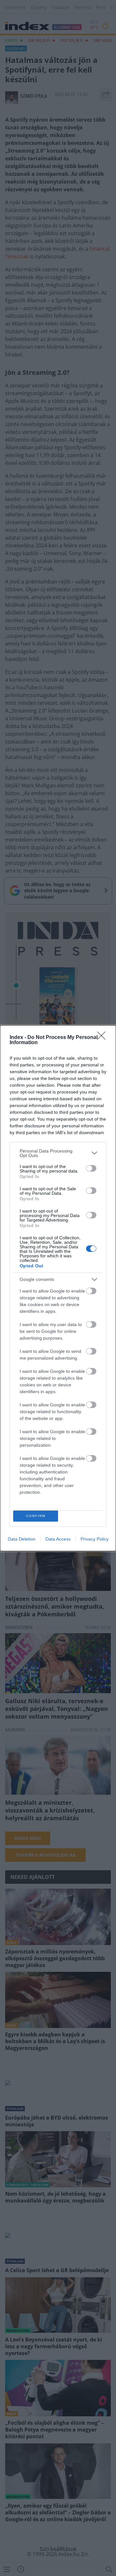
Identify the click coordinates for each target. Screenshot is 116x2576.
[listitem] (58, 1153)
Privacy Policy (95, 1539)
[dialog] (58, 1288)
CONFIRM (36, 1516)
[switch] (91, 1168)
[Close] (103, 1038)
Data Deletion (22, 1539)
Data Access (58, 1539)
